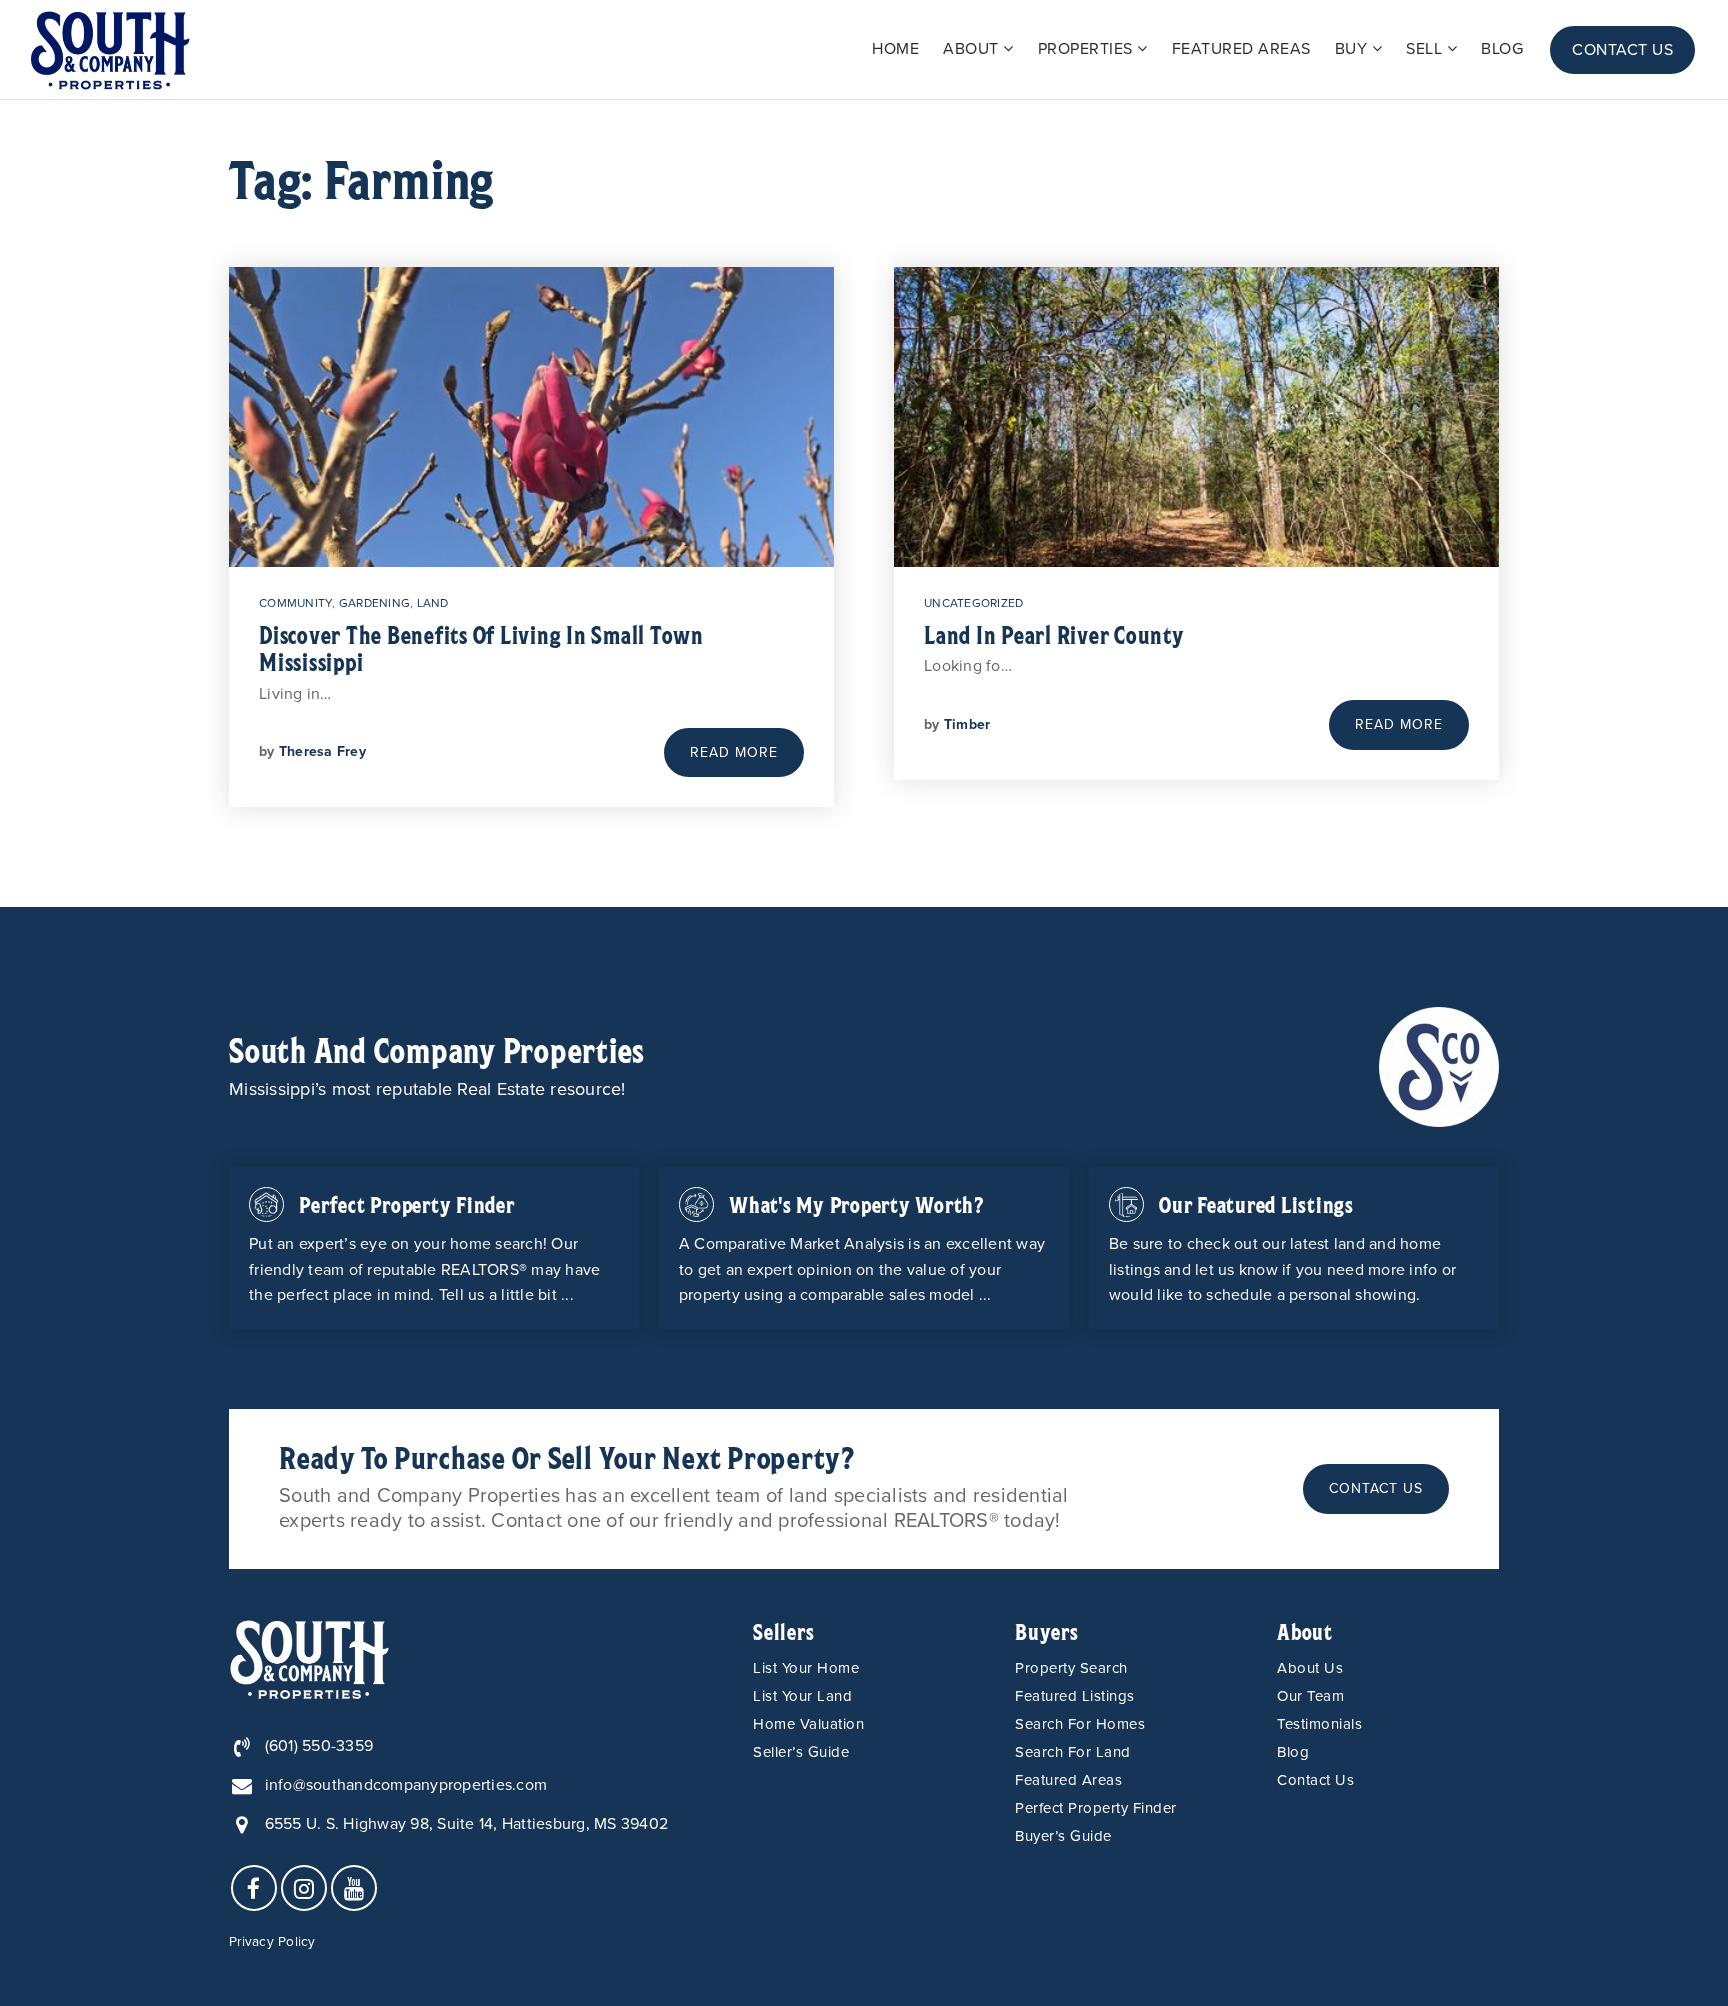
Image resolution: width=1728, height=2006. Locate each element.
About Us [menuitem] (1310, 1668)
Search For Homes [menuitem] (1080, 1724)
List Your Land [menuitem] (802, 1696)
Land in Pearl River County (1054, 634)
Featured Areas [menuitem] (1241, 49)
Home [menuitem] (895, 49)
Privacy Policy (272, 1942)
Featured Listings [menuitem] (1075, 1696)
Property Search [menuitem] (1071, 1668)
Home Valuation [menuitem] (808, 1724)
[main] (864, 503)
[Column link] (434, 1248)
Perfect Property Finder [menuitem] (1096, 1808)
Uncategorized (973, 603)
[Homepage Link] (1439, 1066)
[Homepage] (110, 50)
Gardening (374, 603)
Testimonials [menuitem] (1319, 1724)
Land (433, 603)
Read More (734, 752)
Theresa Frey (322, 751)
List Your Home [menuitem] (806, 1668)
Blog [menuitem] (1502, 49)
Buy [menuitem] (1353, 49)
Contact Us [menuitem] (1622, 50)
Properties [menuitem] (1088, 49)
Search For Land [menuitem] (1073, 1752)
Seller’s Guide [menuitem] (801, 1752)
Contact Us (1376, 1488)
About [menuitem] (973, 49)
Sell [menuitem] (1426, 49)
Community (295, 603)
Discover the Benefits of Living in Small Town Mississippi (481, 648)
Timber (967, 724)
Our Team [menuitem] (1310, 1696)
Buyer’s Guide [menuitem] (1063, 1836)
